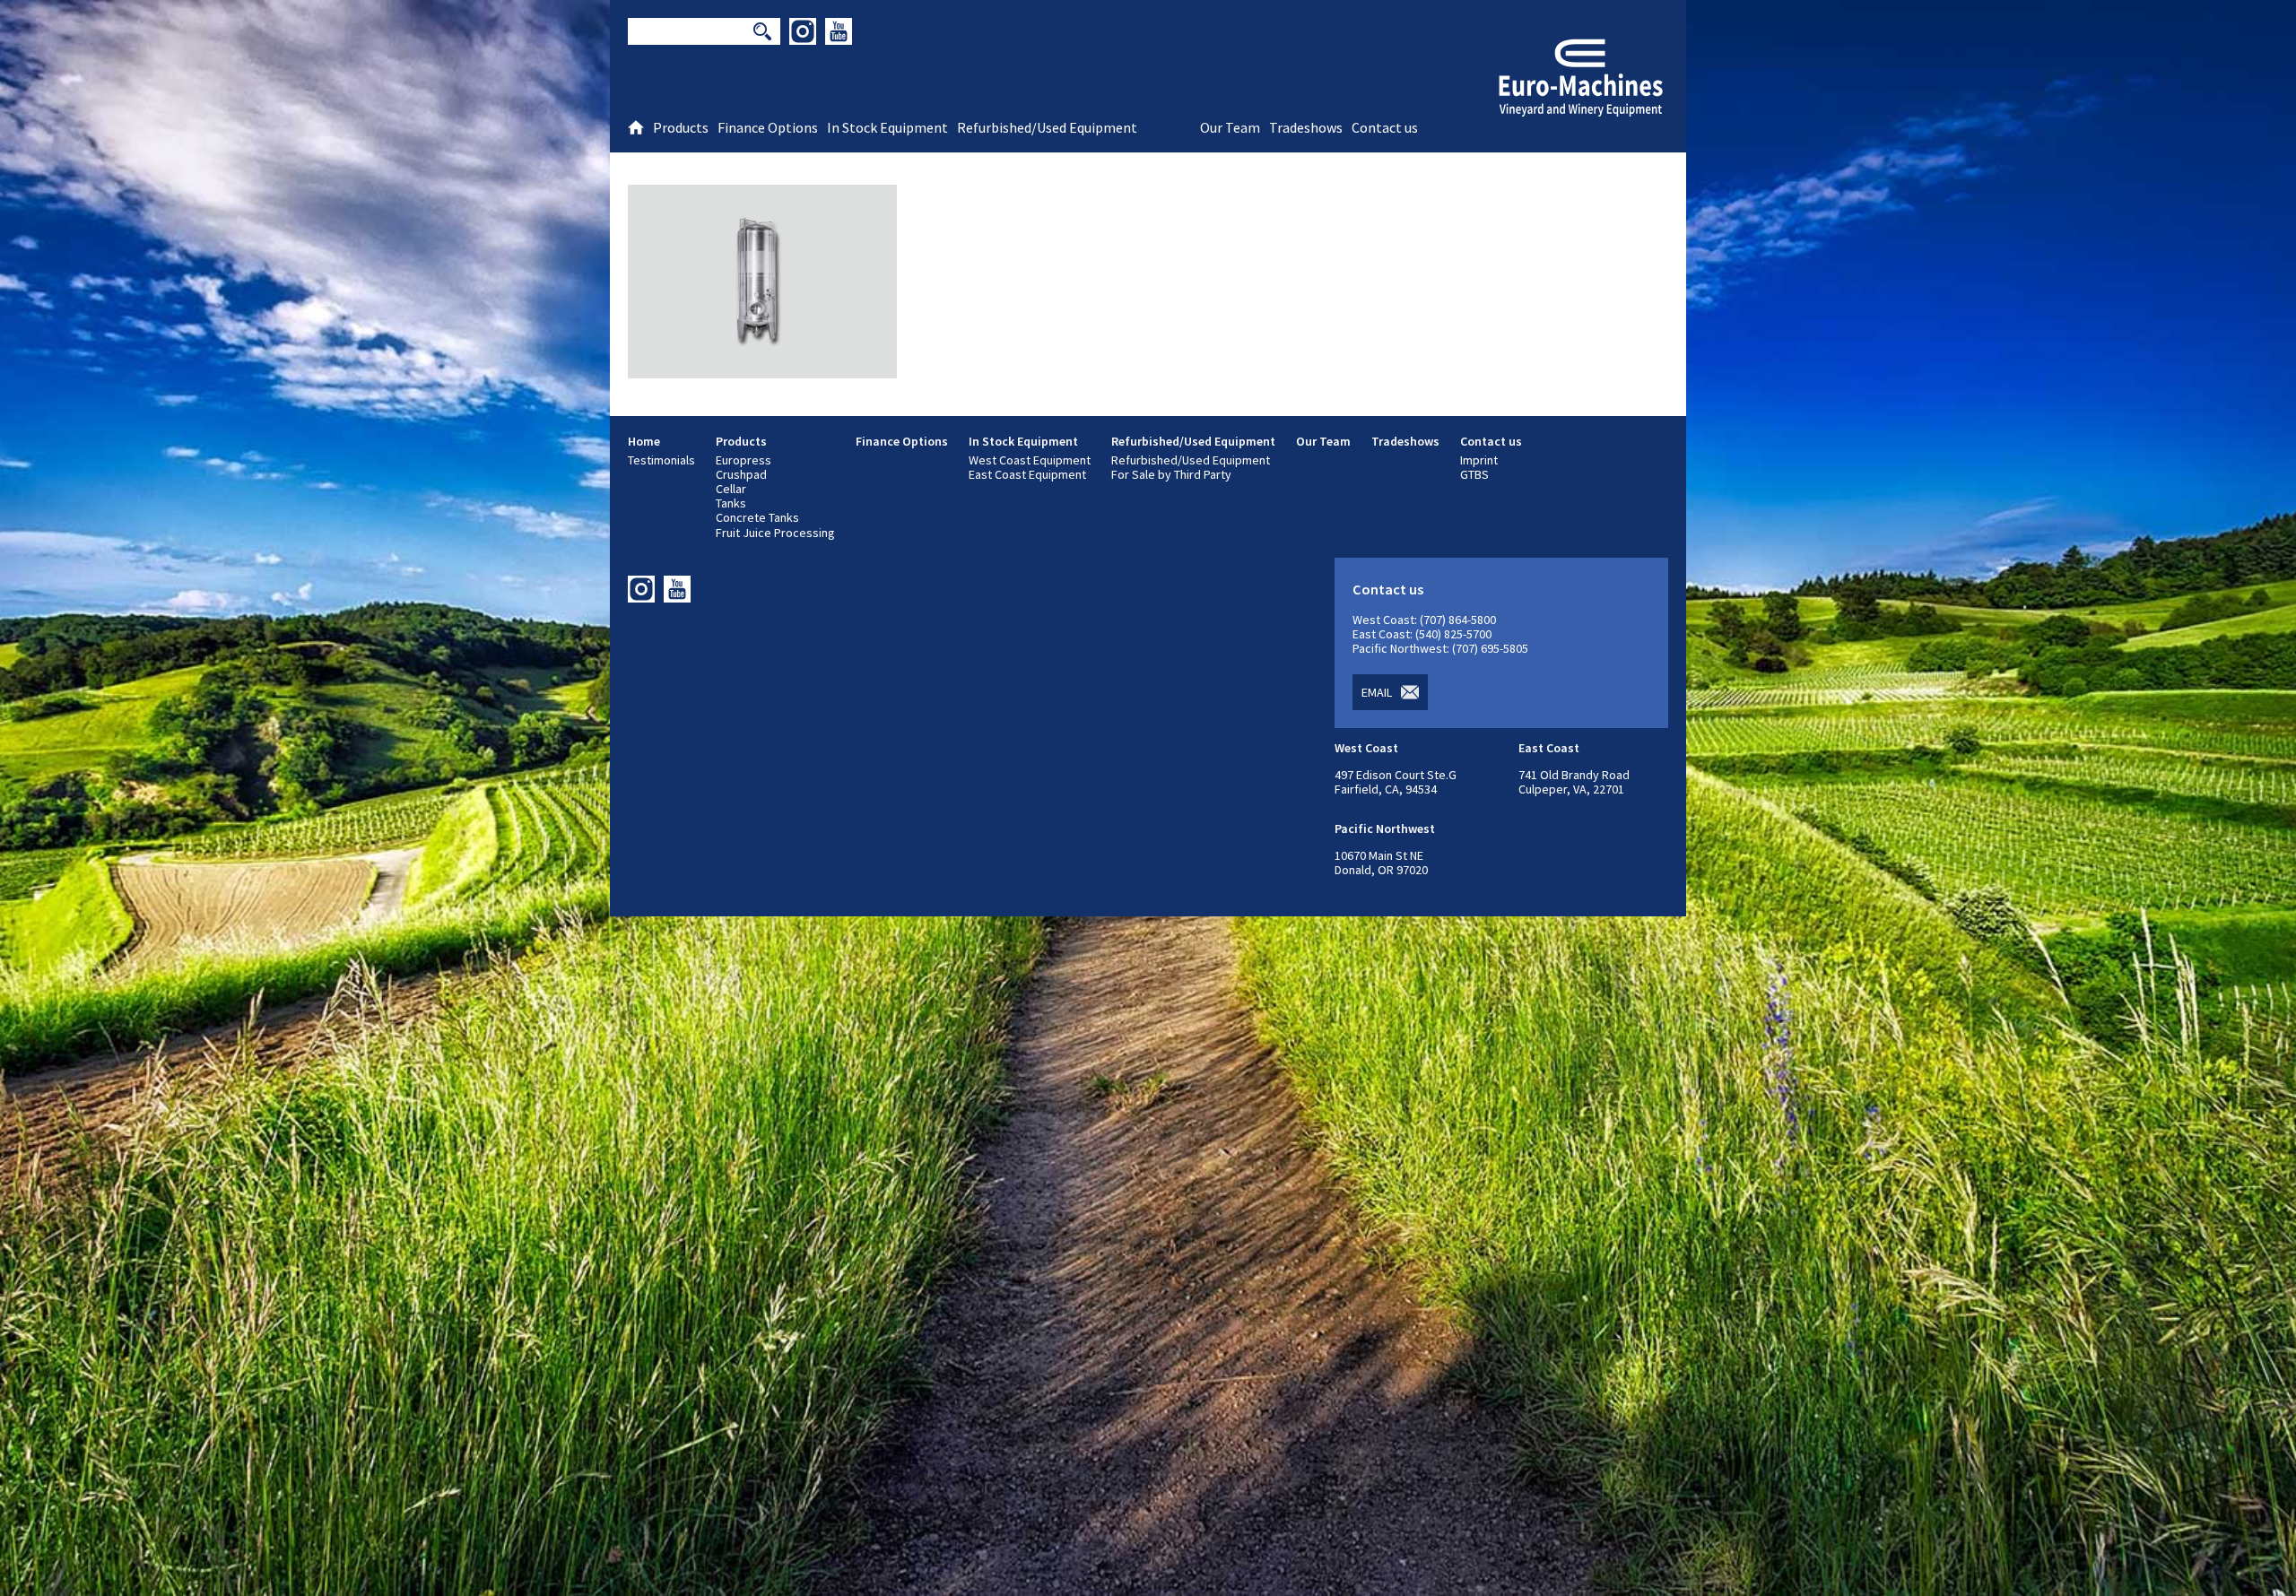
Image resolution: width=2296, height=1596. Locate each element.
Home (644, 441)
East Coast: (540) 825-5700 (1422, 634)
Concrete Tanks (757, 517)
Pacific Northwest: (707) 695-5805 (1440, 648)
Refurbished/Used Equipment (1193, 441)
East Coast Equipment (1027, 474)
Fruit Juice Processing (775, 533)
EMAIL (1377, 692)
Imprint (1479, 460)
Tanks (731, 503)
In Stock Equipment (1023, 441)
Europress (744, 460)
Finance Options (902, 441)
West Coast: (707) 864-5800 (1424, 620)
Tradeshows (1405, 441)
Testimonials (661, 460)
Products (741, 441)
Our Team (1323, 441)
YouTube (839, 31)
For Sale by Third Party (1171, 474)
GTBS (1474, 474)
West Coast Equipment (1030, 460)
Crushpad (741, 474)
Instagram (803, 31)
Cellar (731, 489)
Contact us (1491, 441)
